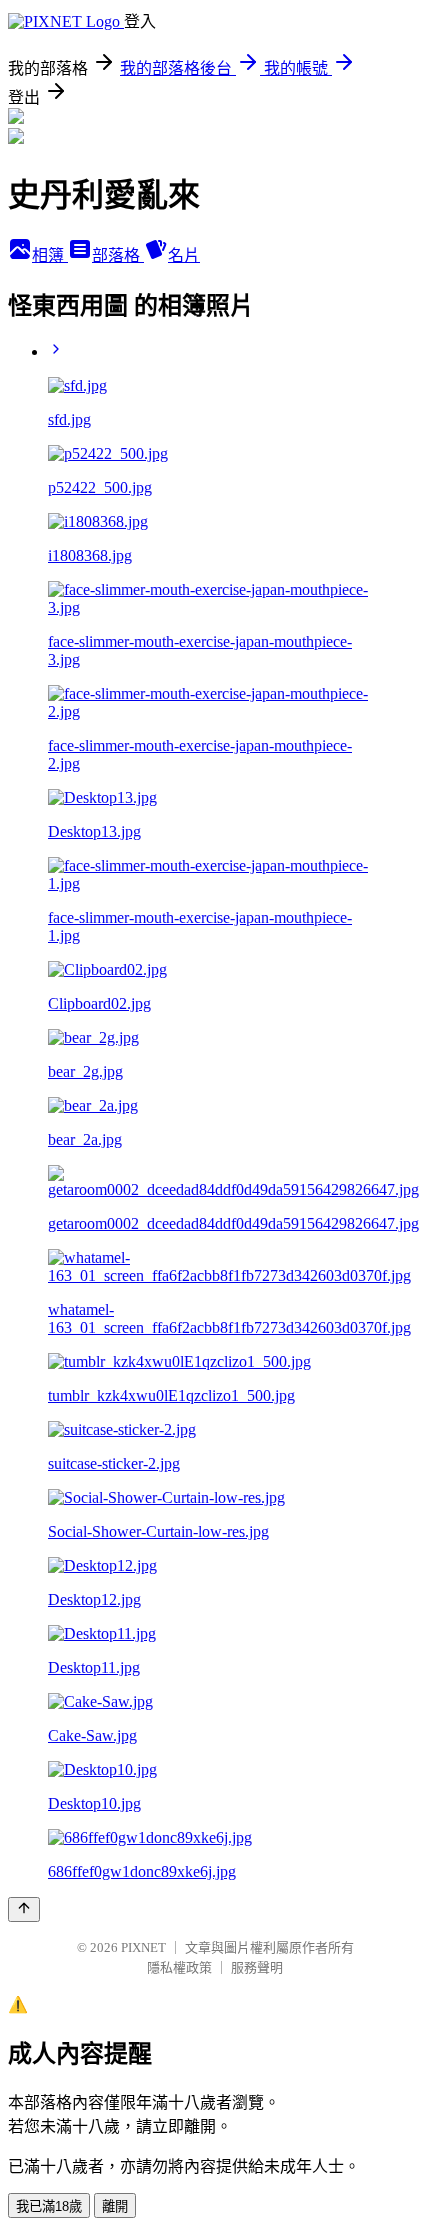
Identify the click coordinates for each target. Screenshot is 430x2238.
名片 (184, 255)
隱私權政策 (179, 1967)
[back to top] (24, 1909)
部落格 (118, 255)
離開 (115, 2206)
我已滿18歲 (49, 2206)
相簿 (50, 255)
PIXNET (143, 1947)
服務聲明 (257, 1967)
